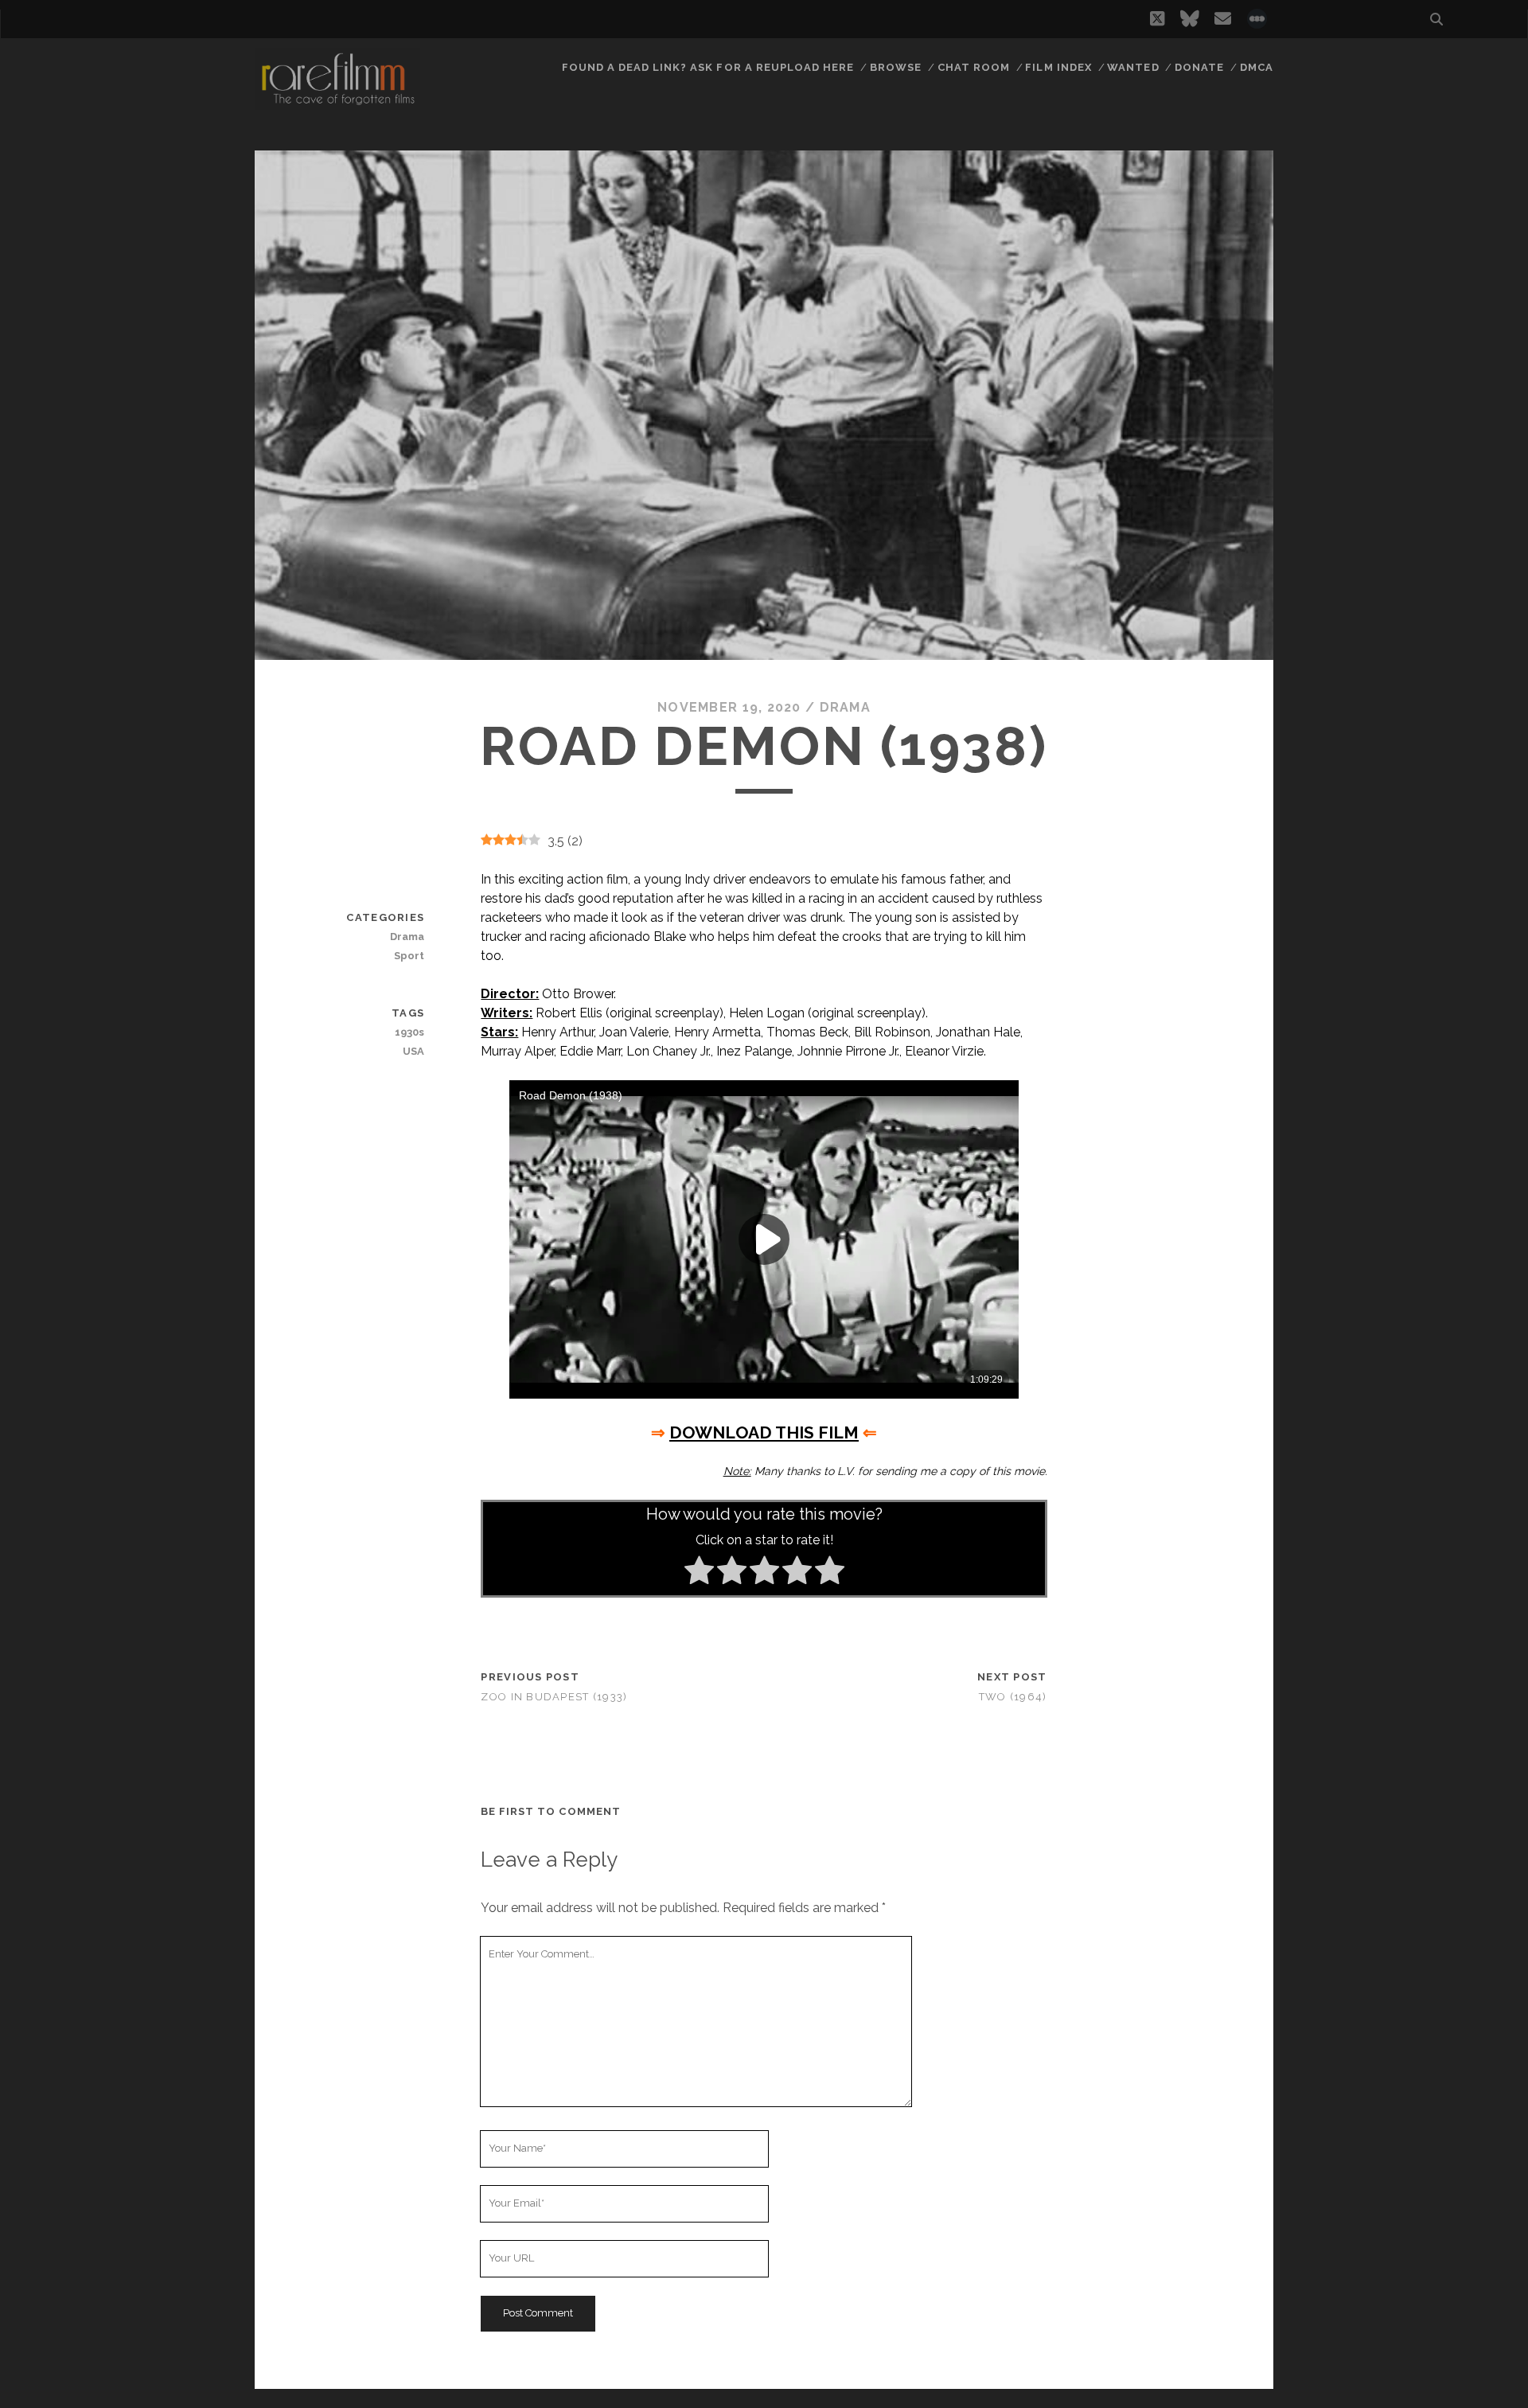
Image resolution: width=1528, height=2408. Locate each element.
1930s (409, 1032)
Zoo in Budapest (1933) (554, 1697)
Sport (409, 956)
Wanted (1133, 67)
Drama (845, 707)
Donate (1199, 67)
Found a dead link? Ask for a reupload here (708, 67)
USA (413, 1051)
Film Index (1058, 67)
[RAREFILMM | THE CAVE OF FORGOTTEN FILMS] (337, 103)
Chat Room (974, 67)
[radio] (699, 1573)
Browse (896, 67)
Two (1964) (1013, 1697)
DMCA (1257, 67)
